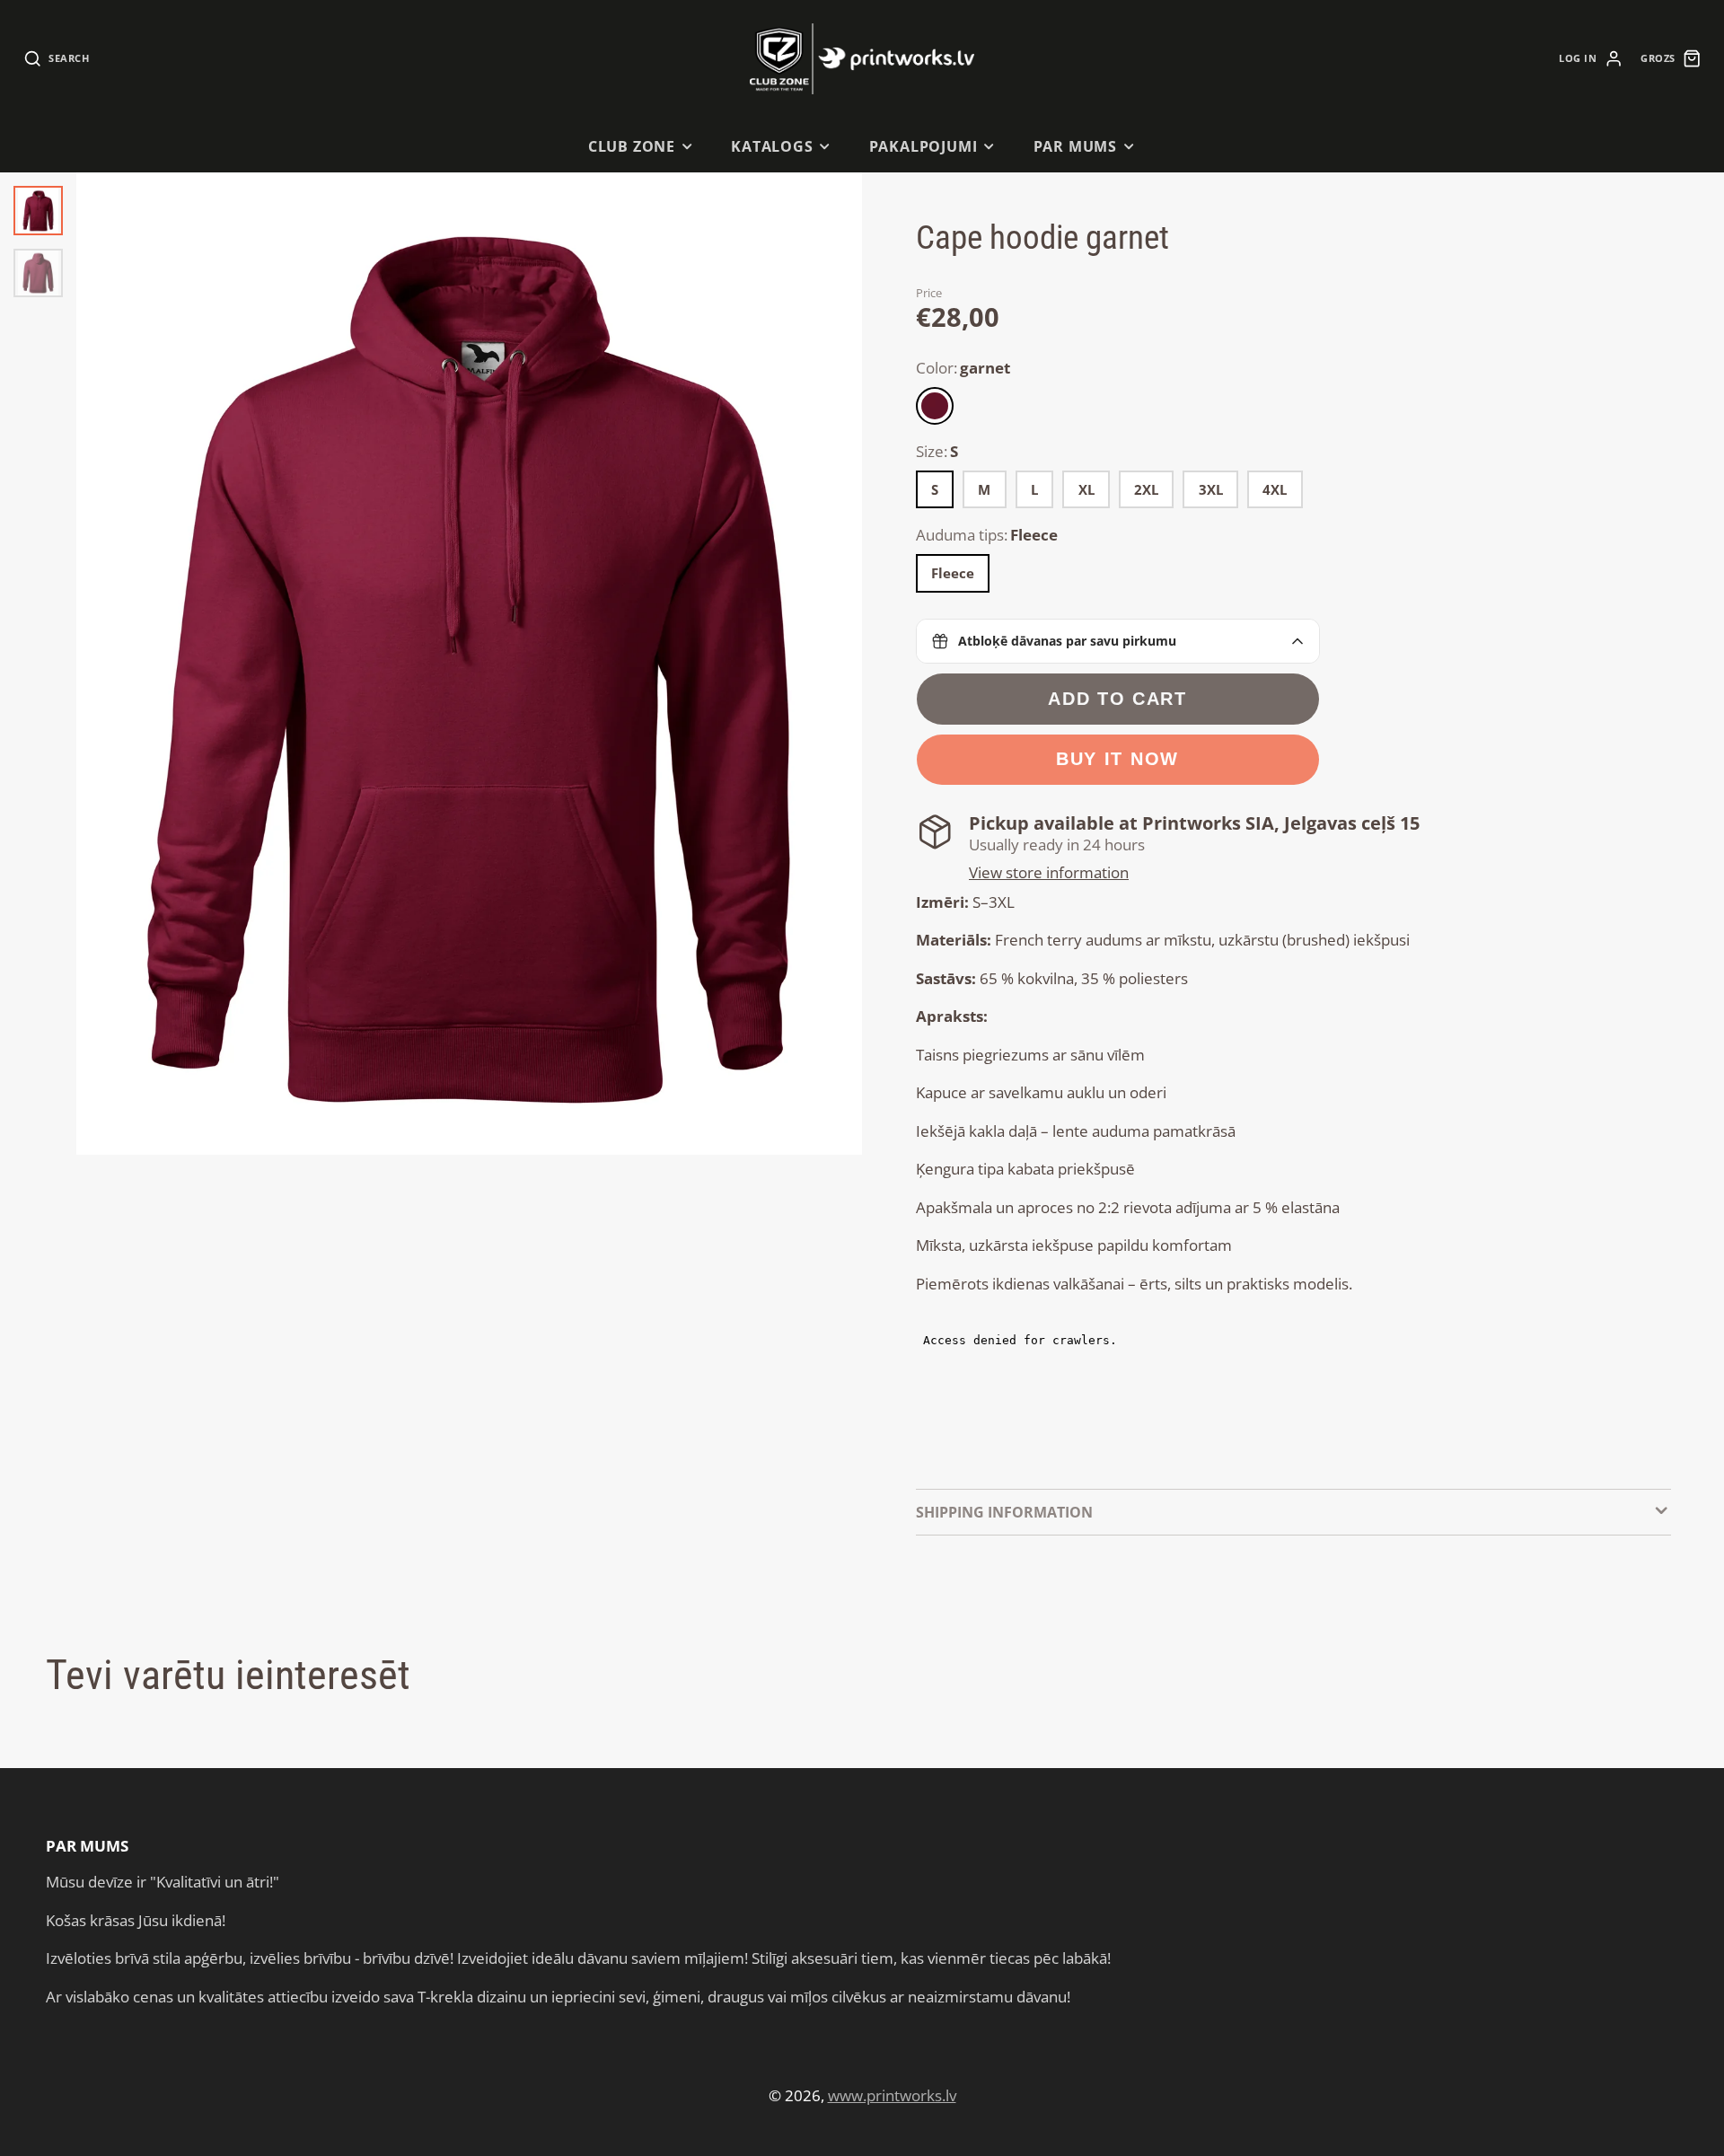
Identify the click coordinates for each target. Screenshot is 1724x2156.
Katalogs (772, 146)
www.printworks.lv (892, 2095)
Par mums (1076, 146)
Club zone (632, 146)
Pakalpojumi (924, 146)
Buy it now (1117, 759)
